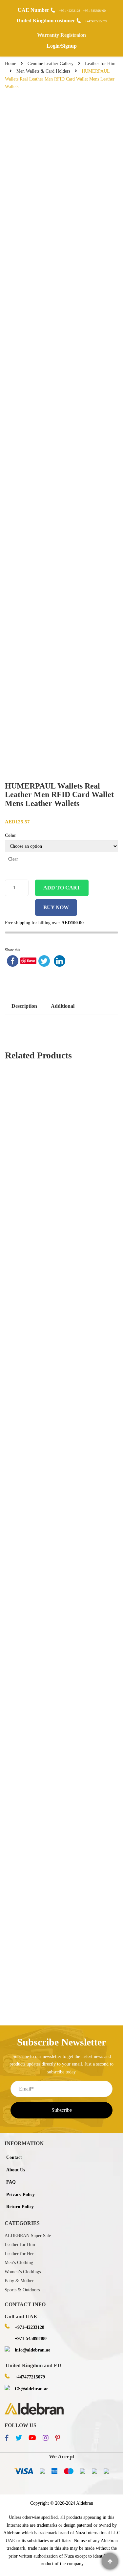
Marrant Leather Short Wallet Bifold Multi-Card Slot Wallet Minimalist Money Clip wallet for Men (62, 1864)
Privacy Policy (20, 2195)
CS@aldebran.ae (31, 2389)
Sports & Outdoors (22, 2290)
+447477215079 (96, 21)
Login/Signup (62, 46)
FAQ (11, 2182)
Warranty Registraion (61, 35)
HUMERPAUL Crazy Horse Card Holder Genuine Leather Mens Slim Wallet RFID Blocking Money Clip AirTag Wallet (62, 1718)
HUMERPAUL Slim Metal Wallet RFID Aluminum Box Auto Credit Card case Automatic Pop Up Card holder (62, 1796)
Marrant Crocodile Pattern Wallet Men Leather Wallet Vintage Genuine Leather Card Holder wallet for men (61, 1200)
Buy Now (56, 907)
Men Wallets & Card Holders (43, 71)
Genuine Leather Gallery (51, 64)
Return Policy (20, 2207)
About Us (16, 2170)
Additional (63, 1006)
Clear (13, 859)
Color (10, 835)
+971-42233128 (70, 11)
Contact (14, 2157)
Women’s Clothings (23, 2272)
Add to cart (62, 888)
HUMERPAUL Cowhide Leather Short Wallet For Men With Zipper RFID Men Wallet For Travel (62, 1639)
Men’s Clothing (19, 2263)
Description (24, 1006)
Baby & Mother (19, 2281)
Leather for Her (19, 2254)
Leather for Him (100, 64)
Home (10, 64)
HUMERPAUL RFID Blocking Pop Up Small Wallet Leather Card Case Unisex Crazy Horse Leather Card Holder (62, 1561)
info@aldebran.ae (32, 2350)
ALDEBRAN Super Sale (28, 2236)
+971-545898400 (94, 11)
